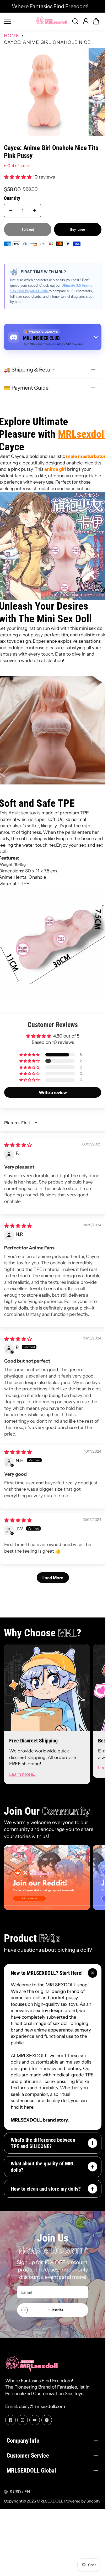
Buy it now (78, 229)
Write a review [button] (53, 1092)
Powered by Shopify (82, 2501)
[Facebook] (10, 2420)
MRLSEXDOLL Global (31, 2470)
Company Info (23, 2441)
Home (12, 36)
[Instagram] (23, 2420)
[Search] (75, 21)
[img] (18, 1145)
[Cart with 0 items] (96, 21)
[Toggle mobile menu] (19, 21)
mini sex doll (92, 628)
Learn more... (22, 1774)
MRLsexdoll (82, 434)
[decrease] (11, 211)
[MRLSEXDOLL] (52, 21)
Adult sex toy (22, 813)
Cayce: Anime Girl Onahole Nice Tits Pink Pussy (51, 152)
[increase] (34, 211)
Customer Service (28, 2455)
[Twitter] (47, 2420)
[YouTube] (35, 2420)
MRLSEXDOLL (50, 2501)
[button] (96, 21)
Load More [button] (53, 1578)
